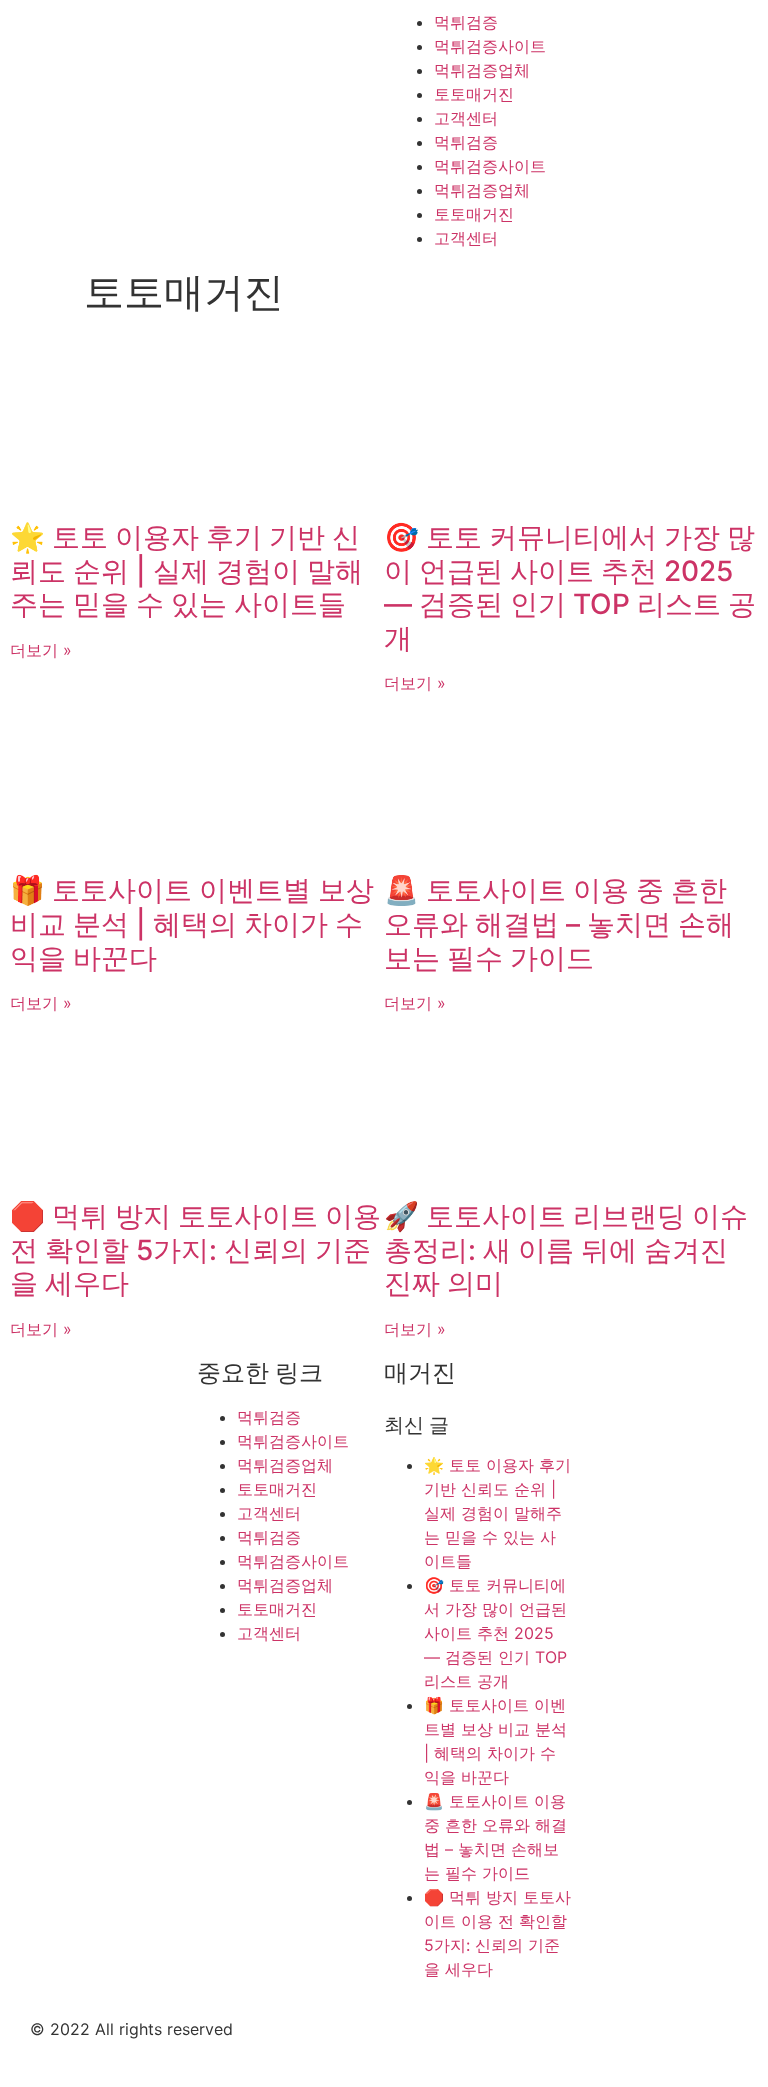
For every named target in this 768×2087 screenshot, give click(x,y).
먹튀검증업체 (482, 70)
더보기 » (41, 650)
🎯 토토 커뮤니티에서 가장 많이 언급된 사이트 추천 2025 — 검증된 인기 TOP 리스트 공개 (570, 587)
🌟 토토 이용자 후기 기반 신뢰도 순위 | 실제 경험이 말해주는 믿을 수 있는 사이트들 (186, 570)
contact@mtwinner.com (648, 1511)
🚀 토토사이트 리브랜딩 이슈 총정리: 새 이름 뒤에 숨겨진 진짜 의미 (566, 1249)
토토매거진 (474, 94)
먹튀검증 (466, 22)
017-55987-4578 (692, 1548)
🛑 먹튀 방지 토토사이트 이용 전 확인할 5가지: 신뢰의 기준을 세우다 (195, 1249)
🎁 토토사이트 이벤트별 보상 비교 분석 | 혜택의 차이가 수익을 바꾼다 (192, 923)
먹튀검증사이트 (490, 46)
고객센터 (466, 118)
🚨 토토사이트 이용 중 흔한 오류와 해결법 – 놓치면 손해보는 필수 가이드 (559, 923)
